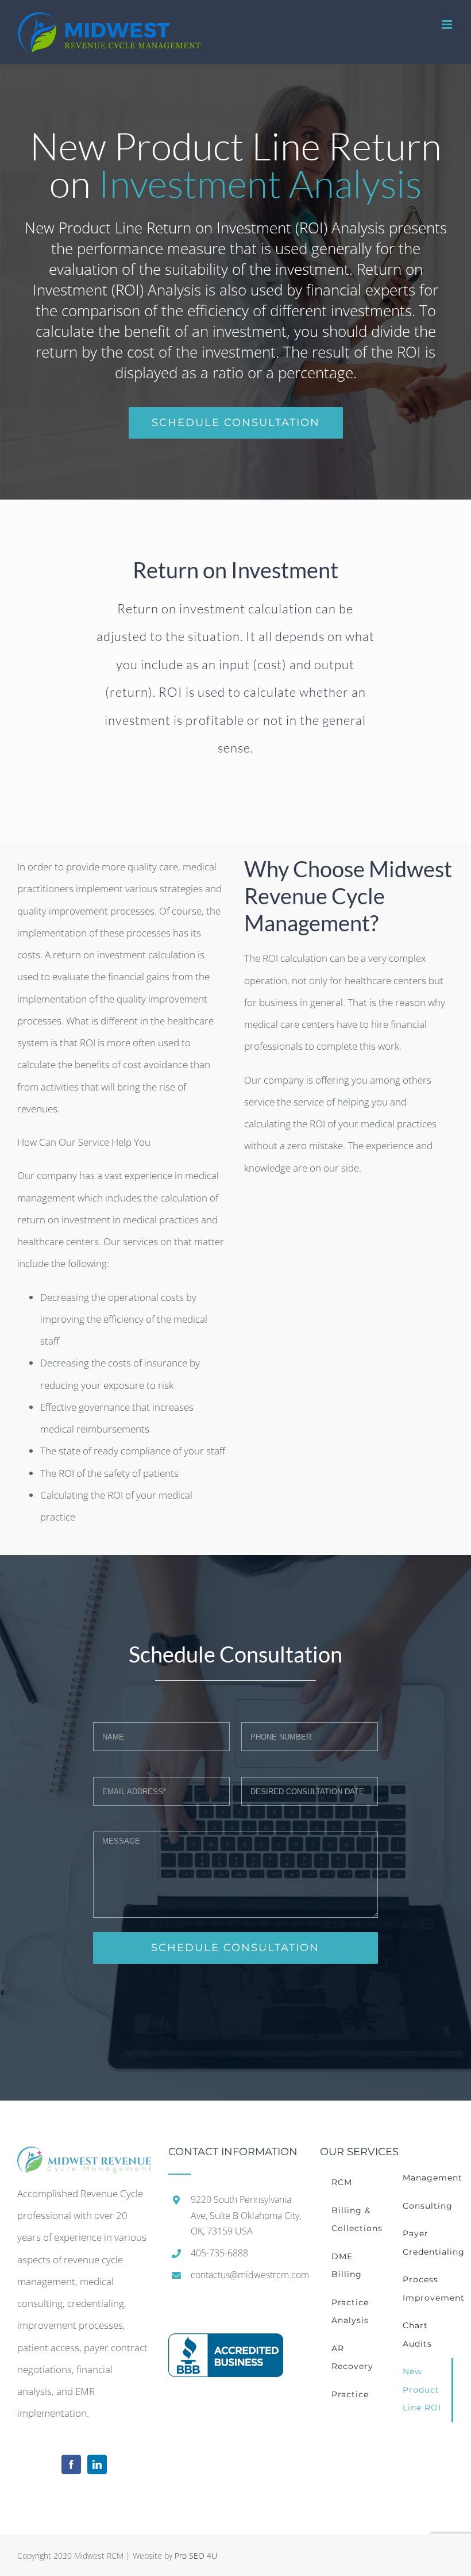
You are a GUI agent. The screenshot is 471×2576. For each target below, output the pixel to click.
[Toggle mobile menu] (448, 24)
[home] (84, 2157)
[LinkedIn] (97, 2464)
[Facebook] (71, 2464)
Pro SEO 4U (196, 2556)
